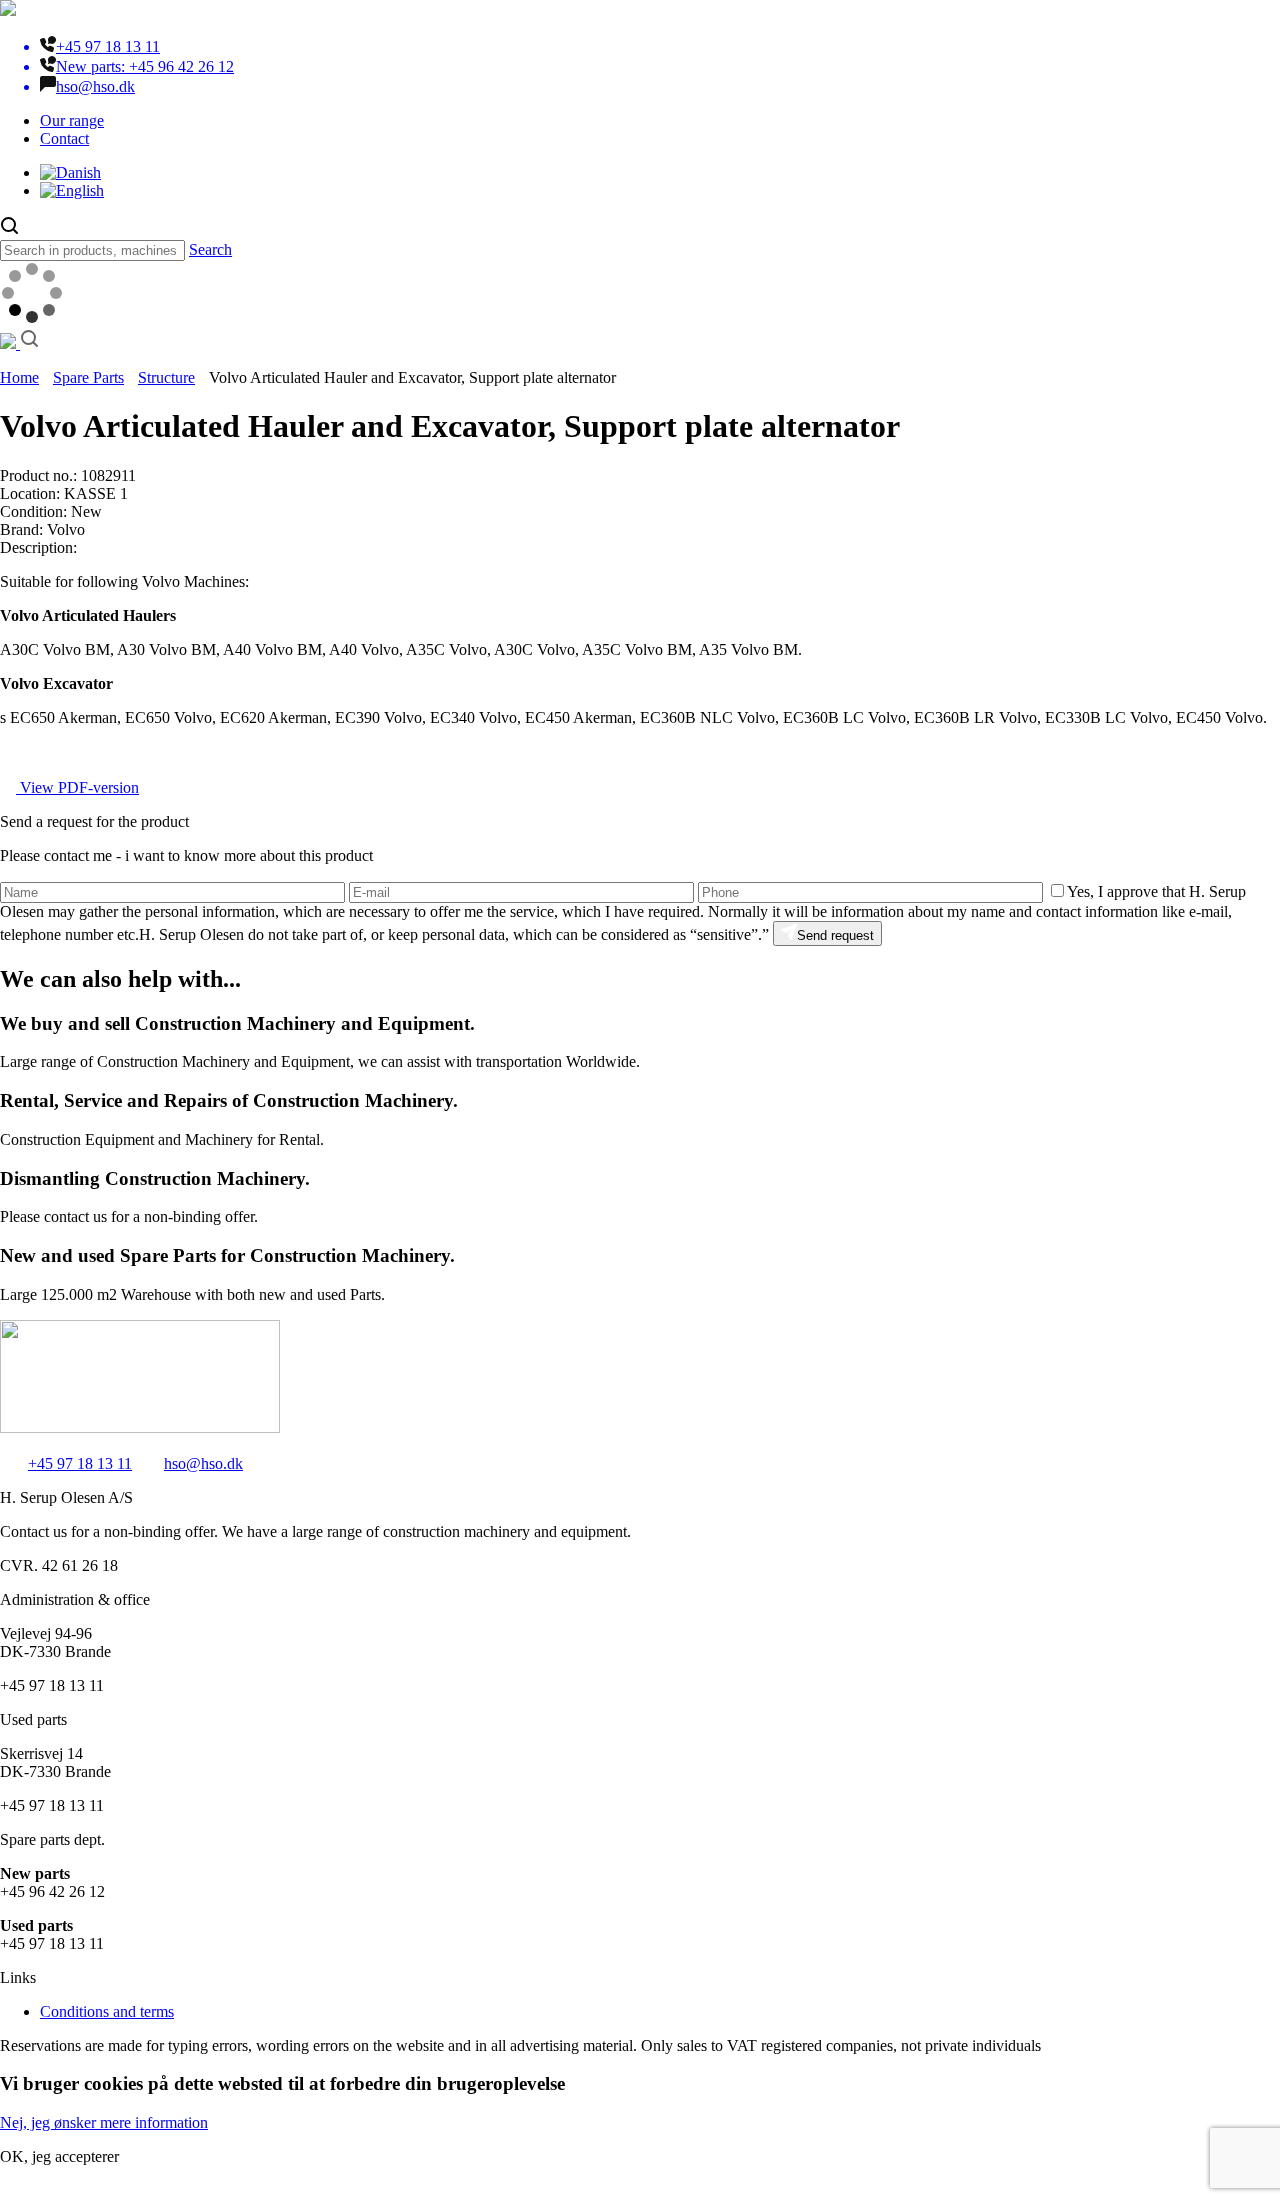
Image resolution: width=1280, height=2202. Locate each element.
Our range (72, 120)
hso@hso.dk (203, 1463)
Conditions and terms (107, 2011)
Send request (835, 935)
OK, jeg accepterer (59, 2156)
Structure (166, 377)
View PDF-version (77, 787)
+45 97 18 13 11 (80, 1463)
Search (210, 249)
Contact (64, 138)
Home (19, 377)
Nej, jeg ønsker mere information (104, 2122)
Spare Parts (88, 377)
